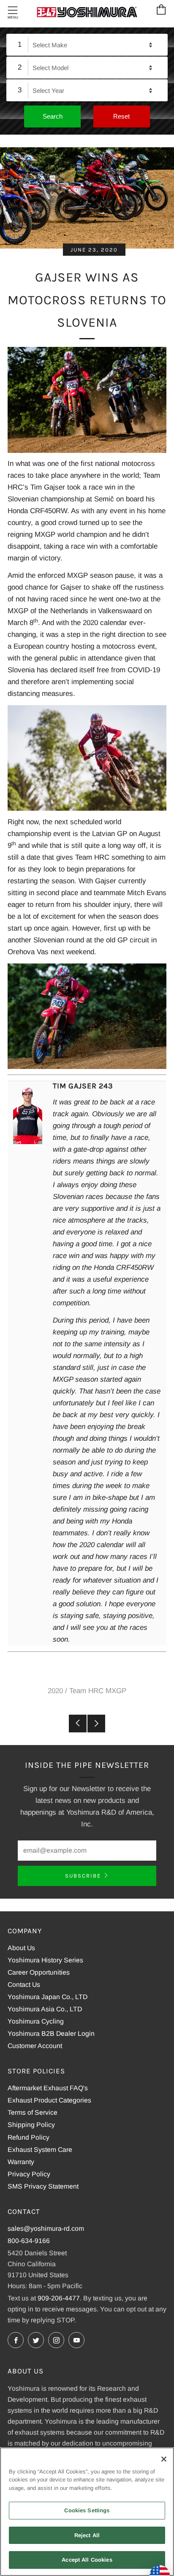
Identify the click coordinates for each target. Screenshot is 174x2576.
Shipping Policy (31, 2125)
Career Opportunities (39, 1972)
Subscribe (83, 1876)
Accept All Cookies (87, 2560)
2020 (55, 1691)
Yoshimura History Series (45, 1960)
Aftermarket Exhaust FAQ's (48, 2088)
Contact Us (24, 1985)
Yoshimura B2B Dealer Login (51, 2033)
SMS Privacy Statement (43, 2186)
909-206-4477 (59, 2298)
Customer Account (35, 2046)
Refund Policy (29, 2137)
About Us (21, 1948)
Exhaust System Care (40, 2150)
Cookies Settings (87, 2510)
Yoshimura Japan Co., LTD (48, 1997)
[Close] (164, 2459)
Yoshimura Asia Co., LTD (45, 2009)
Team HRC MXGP (98, 1691)
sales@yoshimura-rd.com (46, 2228)
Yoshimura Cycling (36, 2021)
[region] (87, 2512)
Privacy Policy (29, 2174)
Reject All (87, 2535)
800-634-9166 (29, 2241)
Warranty (21, 2162)
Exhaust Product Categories (49, 2100)
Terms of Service (33, 2112)
